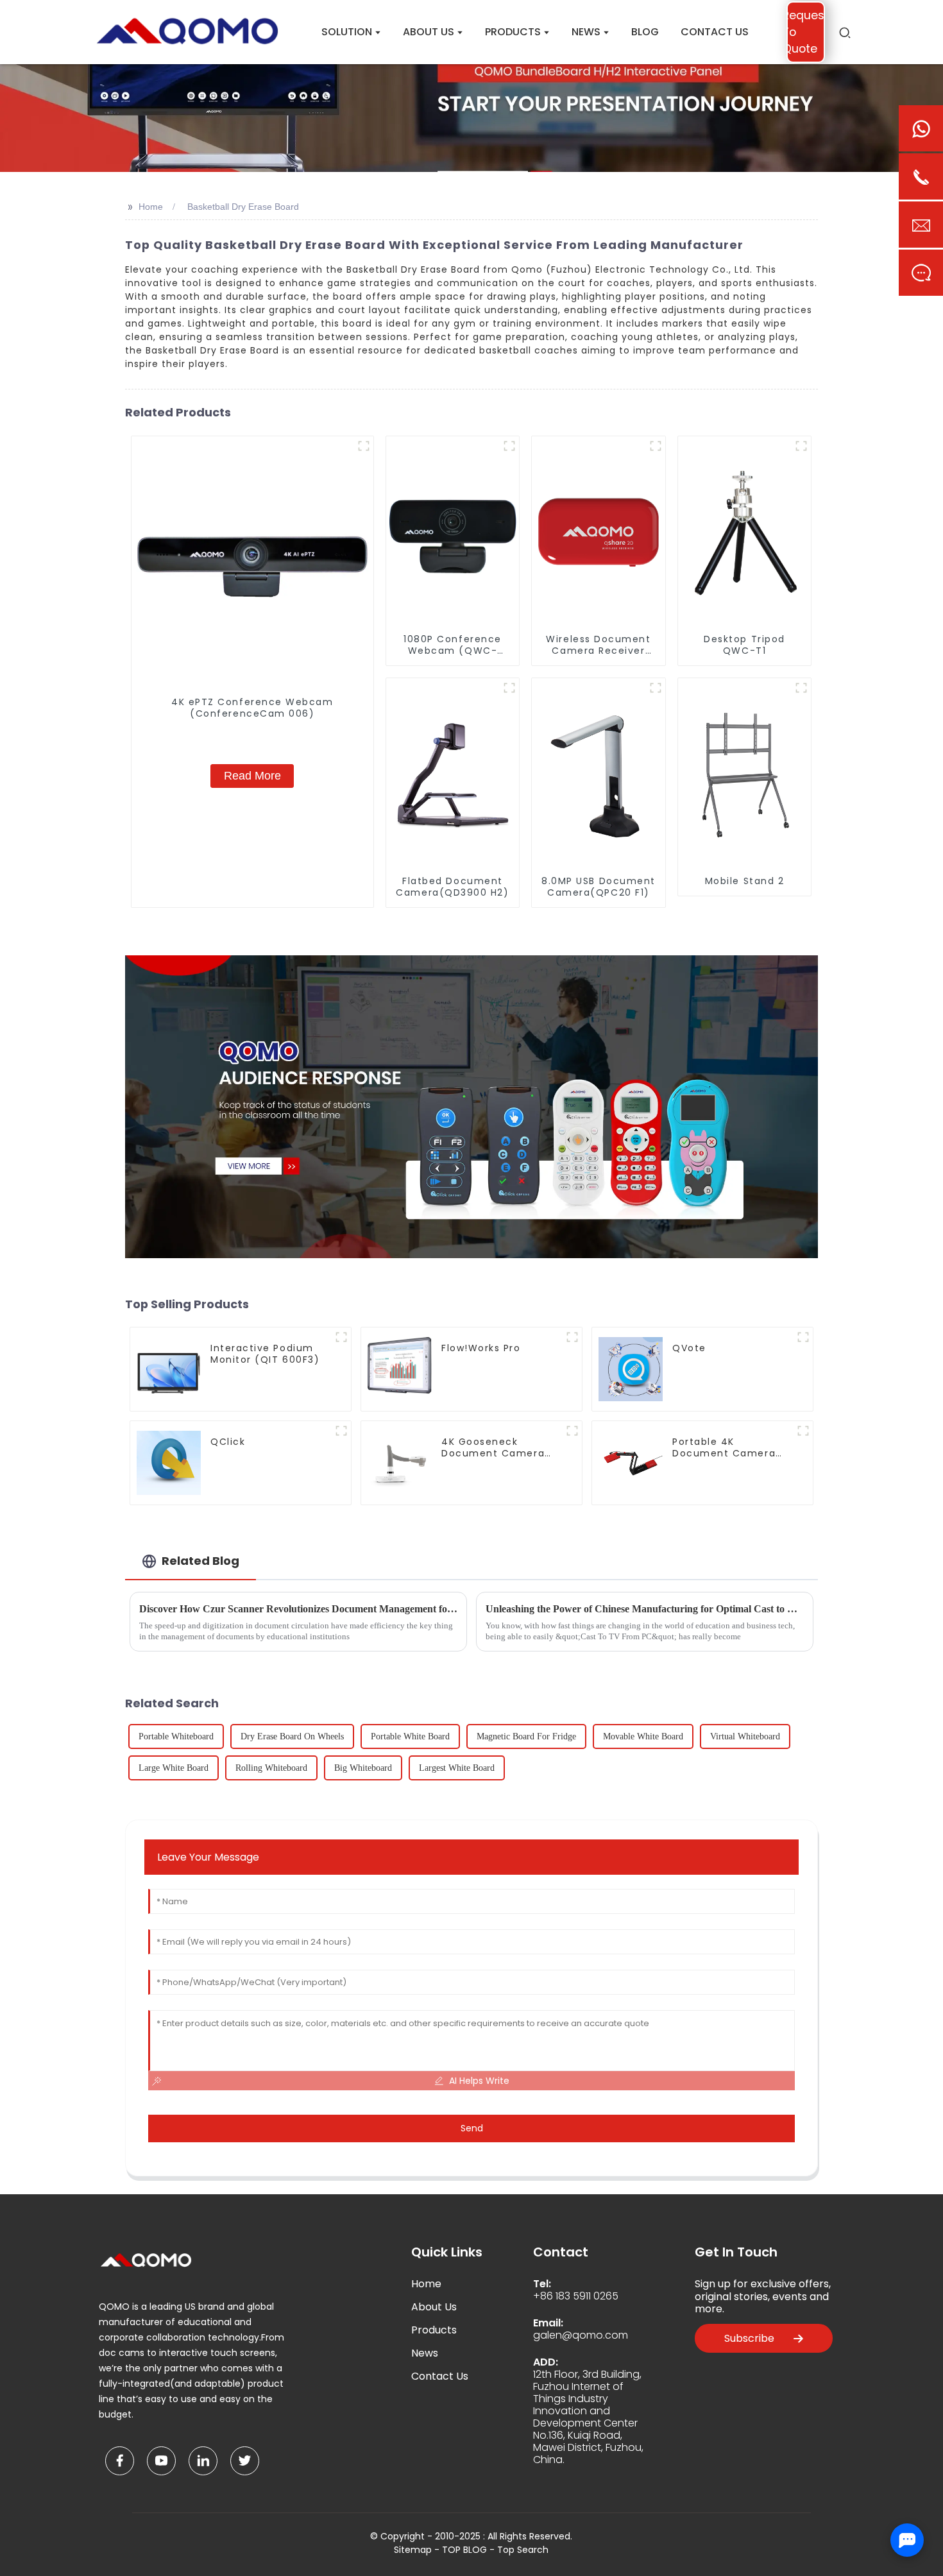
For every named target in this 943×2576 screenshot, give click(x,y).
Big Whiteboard (363, 1768)
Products (434, 2330)
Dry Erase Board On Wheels (292, 1736)
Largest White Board (457, 1768)
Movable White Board (643, 1736)
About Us (434, 2307)
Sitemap (413, 2550)
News (425, 2353)
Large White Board (174, 1768)
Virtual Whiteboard (745, 1736)
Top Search (523, 2550)
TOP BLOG (466, 2550)
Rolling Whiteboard (271, 1768)
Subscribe (749, 2338)
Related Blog (200, 1561)
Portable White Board (410, 1736)
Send (472, 2128)
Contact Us (440, 2376)
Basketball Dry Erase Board (243, 207)
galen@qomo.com (581, 2335)
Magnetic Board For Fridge (526, 1736)
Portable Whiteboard (176, 1736)
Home (151, 207)
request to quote (806, 32)
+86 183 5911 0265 (576, 2296)
